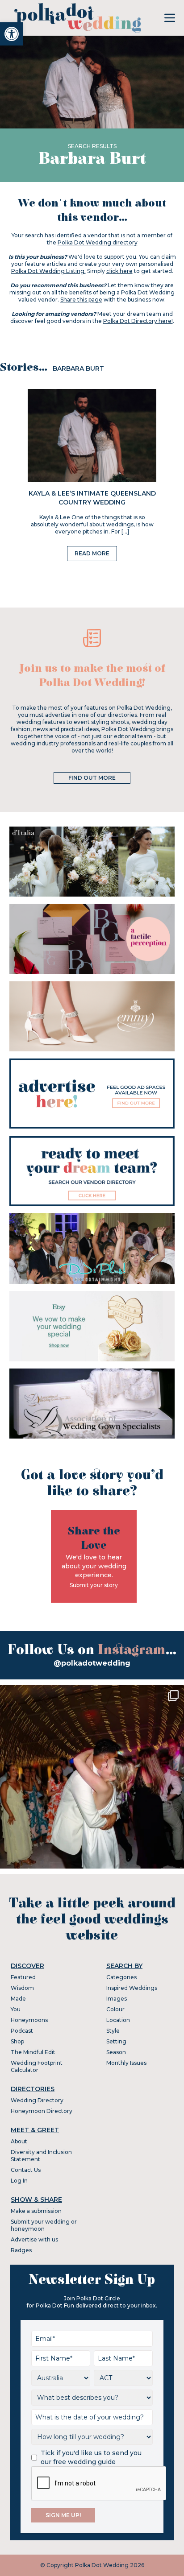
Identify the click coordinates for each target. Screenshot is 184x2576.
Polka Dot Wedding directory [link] (98, 242)
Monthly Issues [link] (126, 2063)
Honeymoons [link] (29, 2020)
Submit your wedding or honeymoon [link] (44, 2225)
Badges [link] (21, 2250)
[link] (12, 34)
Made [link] (18, 1999)
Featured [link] (23, 1977)
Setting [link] (116, 2041)
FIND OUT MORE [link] (92, 778)
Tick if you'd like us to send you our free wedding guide (91, 2457)
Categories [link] (121, 1977)
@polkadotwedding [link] (92, 1663)
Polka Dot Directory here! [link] (138, 321)
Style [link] (113, 2031)
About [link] (19, 2141)
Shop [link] (17, 2041)
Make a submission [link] (36, 2211)
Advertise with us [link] (34, 2239)
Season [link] (116, 2052)
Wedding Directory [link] (37, 2100)
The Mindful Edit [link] (33, 2052)
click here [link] (119, 271)
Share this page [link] (81, 300)
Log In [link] (19, 2181)
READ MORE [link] (92, 553)
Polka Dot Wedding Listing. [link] (48, 271)
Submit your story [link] (94, 1585)
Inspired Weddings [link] (132, 1988)
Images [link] (117, 1999)
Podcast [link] (22, 2031)
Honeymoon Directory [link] (42, 2111)
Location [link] (118, 2020)
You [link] (16, 2009)
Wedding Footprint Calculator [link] (37, 2066)
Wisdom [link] (22, 1988)
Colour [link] (115, 2009)
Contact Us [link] (26, 2170)
